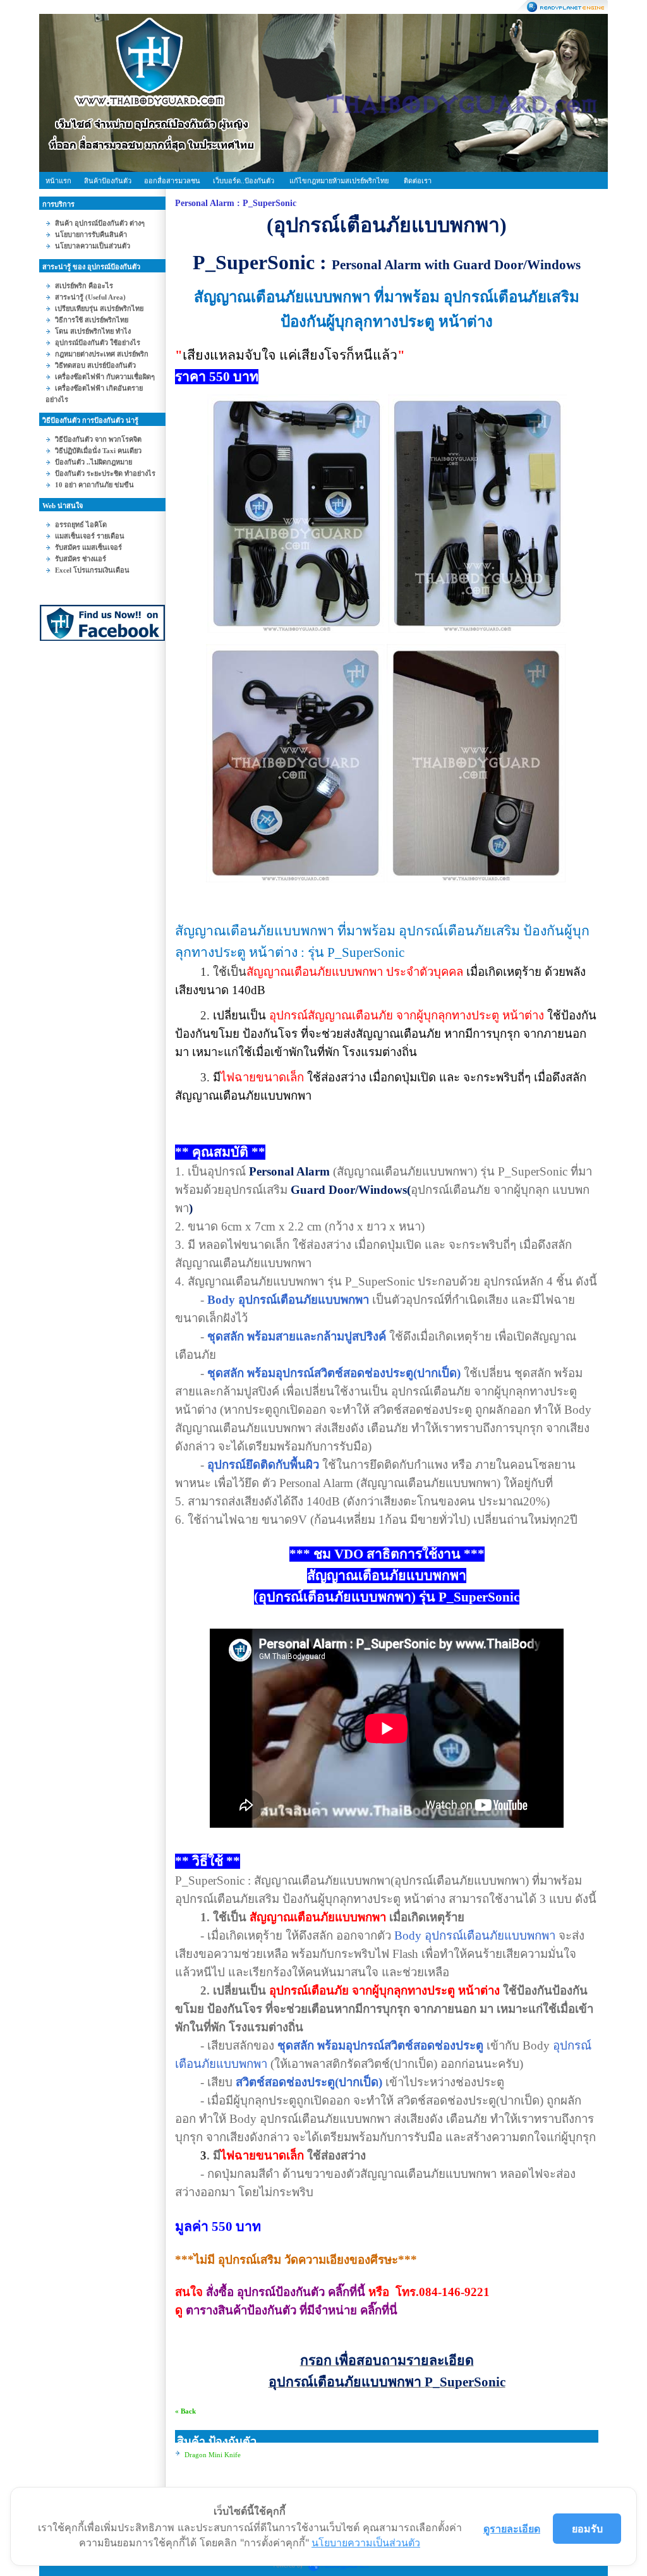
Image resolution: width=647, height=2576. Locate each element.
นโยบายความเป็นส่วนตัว (366, 2543)
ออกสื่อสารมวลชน (172, 181)
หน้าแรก (58, 181)
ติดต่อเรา (418, 181)
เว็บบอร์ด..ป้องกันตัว (244, 181)
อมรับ (587, 2529)
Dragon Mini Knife (213, 2455)
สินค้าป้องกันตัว (108, 181)
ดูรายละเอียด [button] (512, 2529)
